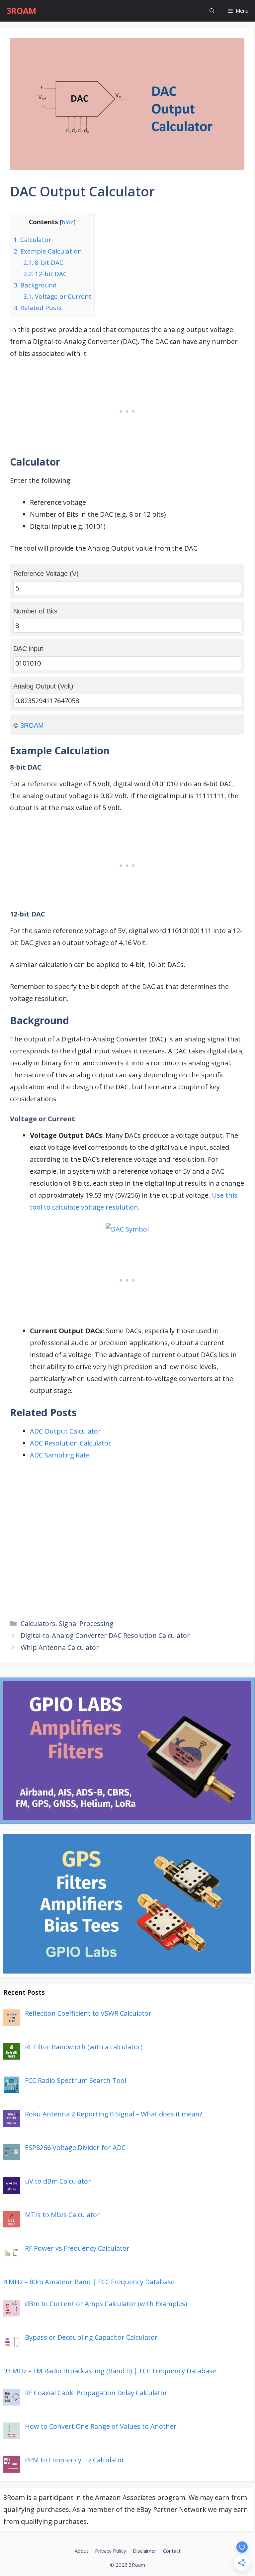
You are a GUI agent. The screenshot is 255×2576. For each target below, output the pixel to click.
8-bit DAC (43, 263)
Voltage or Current (57, 296)
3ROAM (21, 11)
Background (35, 285)
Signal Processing (86, 1623)
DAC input (28, 649)
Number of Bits (35, 611)
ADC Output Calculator (65, 1431)
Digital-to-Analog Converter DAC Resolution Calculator (105, 1635)
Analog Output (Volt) (43, 686)
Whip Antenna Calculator (60, 1647)
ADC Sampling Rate (60, 1455)
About (82, 2551)
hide (68, 222)
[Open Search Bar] (212, 11)
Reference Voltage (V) (46, 574)
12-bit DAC (45, 274)
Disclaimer (145, 2551)
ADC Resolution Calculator (71, 1443)
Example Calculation (48, 251)
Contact (172, 2551)
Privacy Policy (111, 2551)
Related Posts (38, 308)
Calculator (32, 240)
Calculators (38, 1623)
